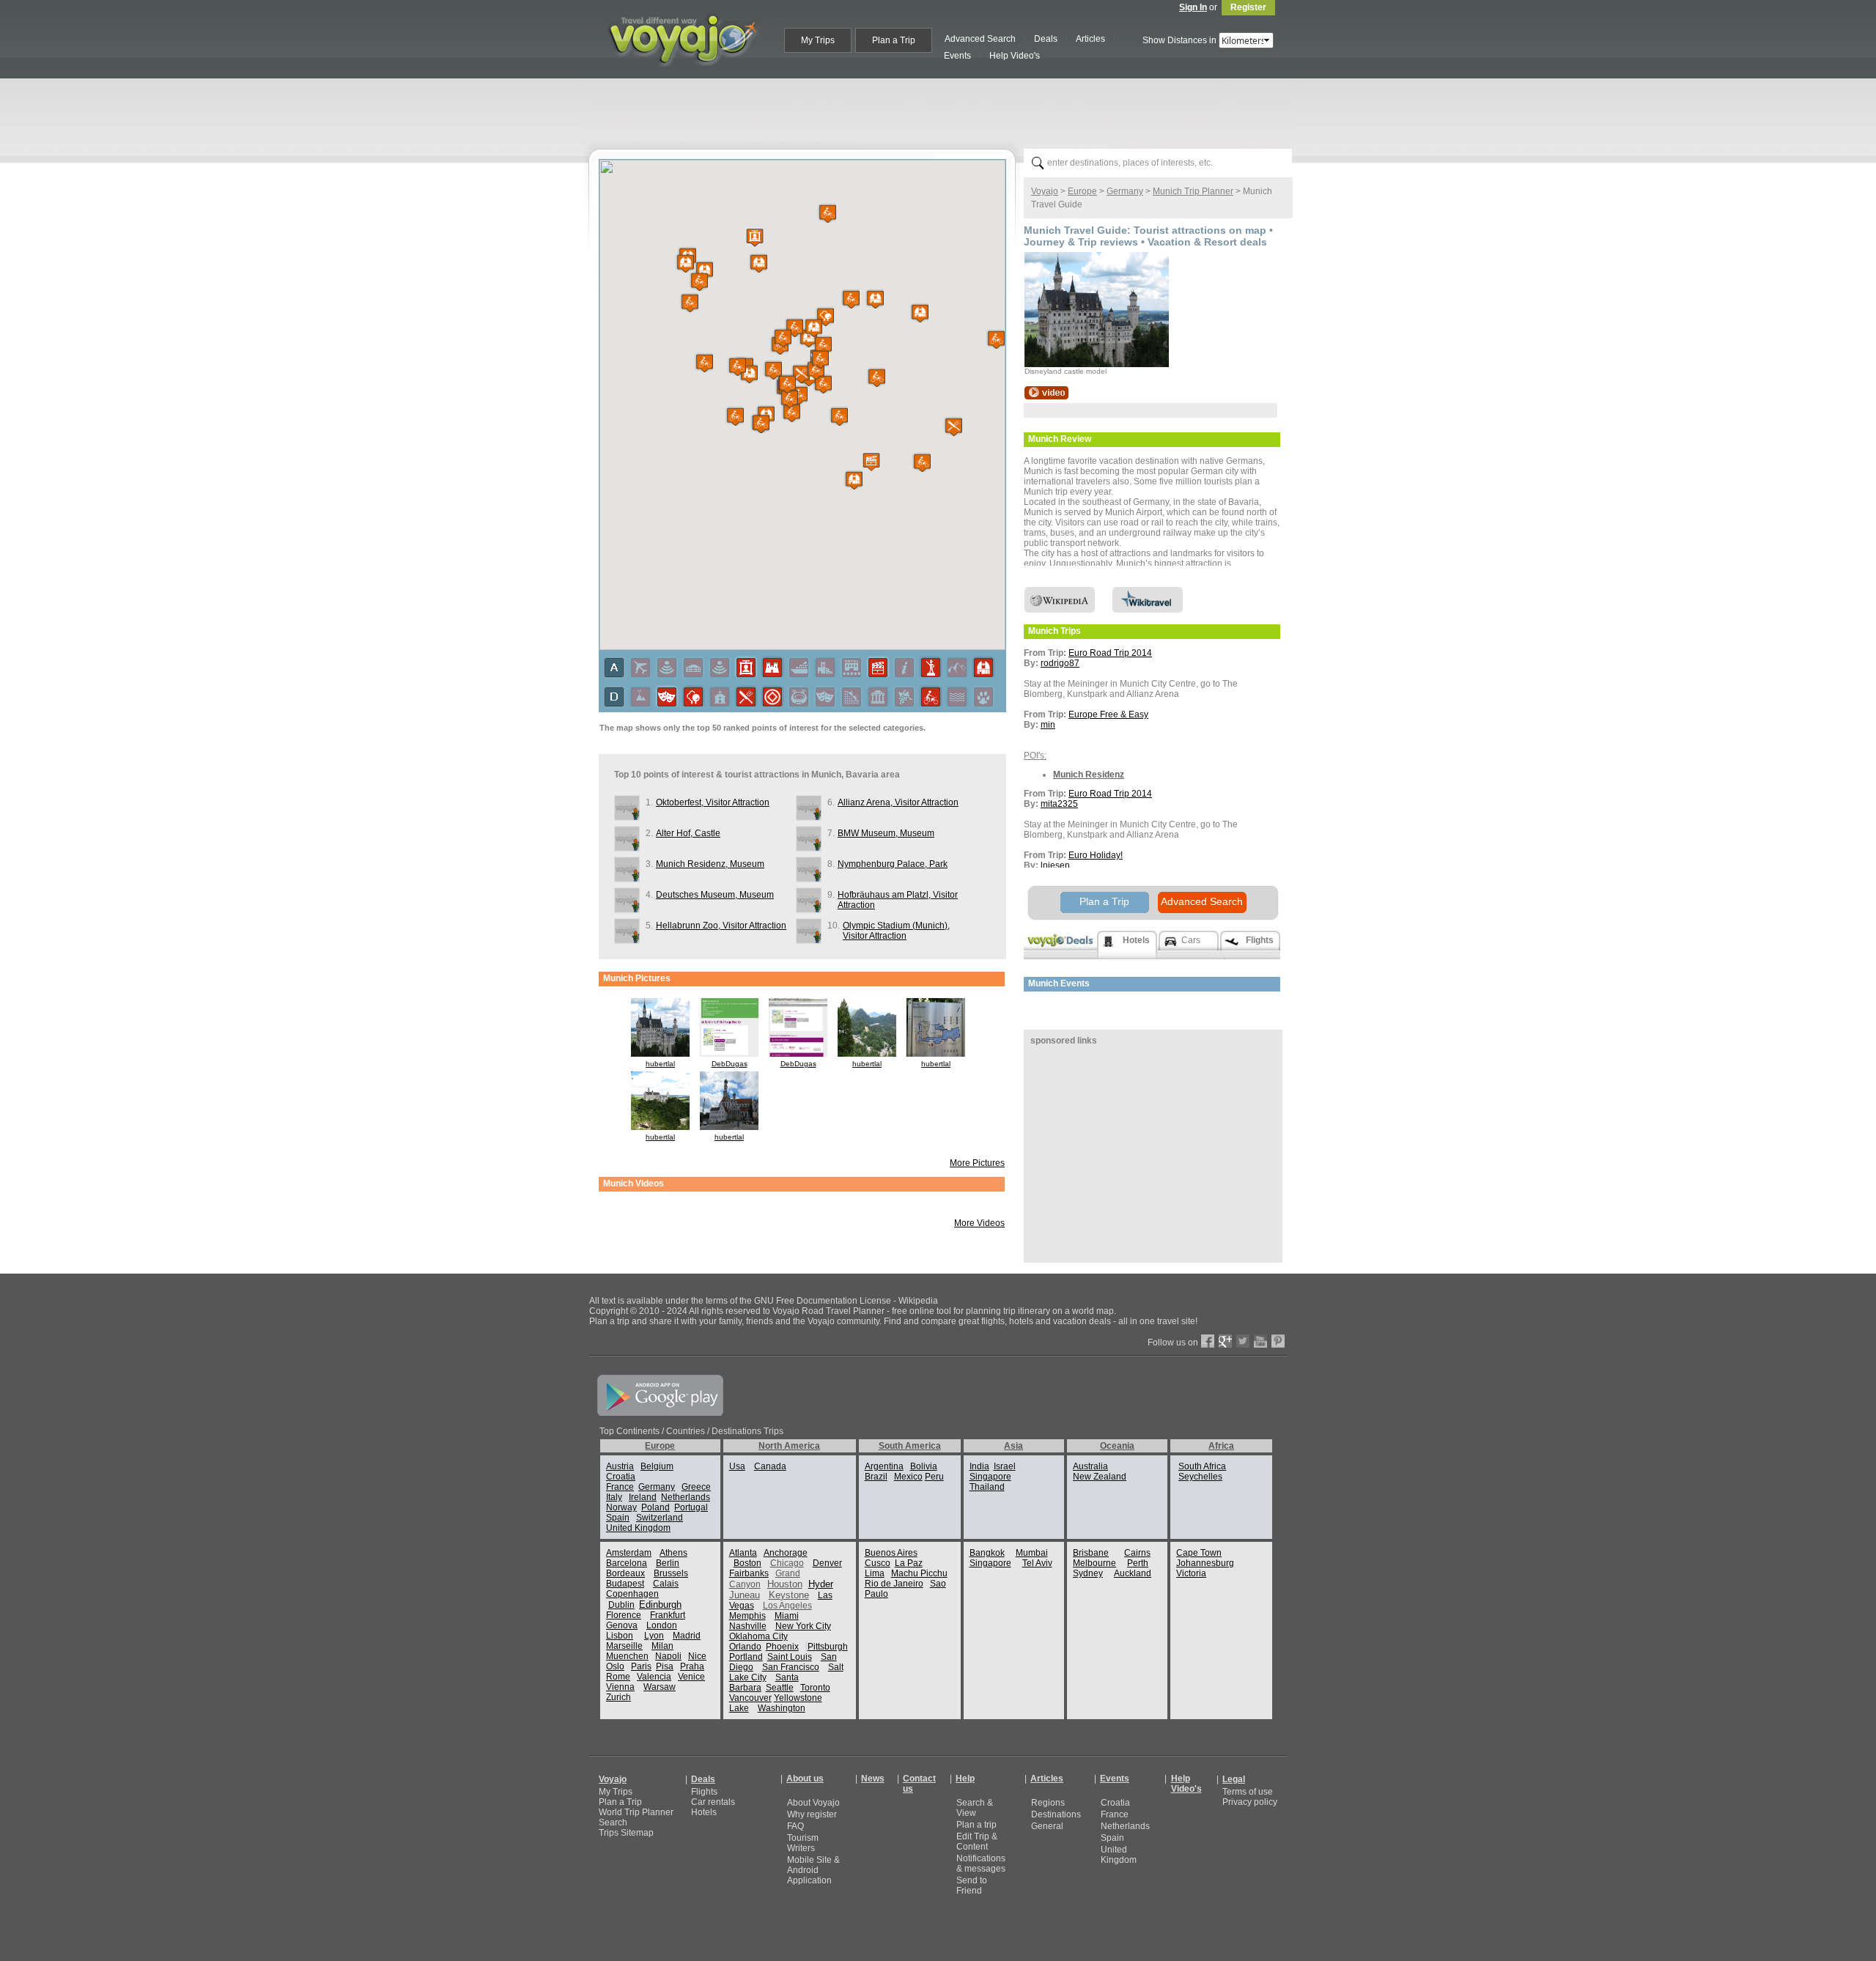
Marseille (624, 1646)
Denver (827, 1563)
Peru (934, 1477)
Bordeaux (625, 1573)
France (620, 1487)
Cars (1191, 940)
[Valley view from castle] (867, 1054)
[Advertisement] (944, 111)
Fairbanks (749, 1573)
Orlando (745, 1647)
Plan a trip (976, 1825)
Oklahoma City (758, 1636)
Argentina (884, 1466)
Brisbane (1091, 1553)
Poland (656, 1507)
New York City (803, 1626)
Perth (1138, 1563)
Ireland (643, 1497)
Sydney (1088, 1573)
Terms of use (1248, 1792)
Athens (673, 1553)
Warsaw (660, 1687)
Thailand (987, 1487)
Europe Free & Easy (1108, 714)
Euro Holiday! (1096, 855)
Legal (1234, 1779)
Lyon (654, 1636)
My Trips (616, 1792)
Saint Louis (790, 1657)
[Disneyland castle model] (660, 1054)
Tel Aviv (1037, 1563)
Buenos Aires (891, 1553)
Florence (624, 1615)
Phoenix (782, 1647)
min (1048, 725)
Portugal (691, 1507)
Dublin (621, 1605)
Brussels (671, 1573)
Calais (666, 1584)
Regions (1048, 1803)
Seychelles (1200, 1477)
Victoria (1191, 1573)
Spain (618, 1518)
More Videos (979, 1223)
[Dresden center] (729, 1127)
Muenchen (627, 1656)
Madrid (687, 1636)
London (662, 1625)
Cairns (1137, 1553)
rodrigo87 (1060, 663)
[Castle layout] (936, 1054)
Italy (614, 1497)
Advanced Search (1202, 901)
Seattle (780, 1688)
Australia (1090, 1466)
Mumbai (1032, 1553)
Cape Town (1199, 1553)
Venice (691, 1677)
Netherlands (686, 1497)
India (979, 1466)
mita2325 (1059, 804)
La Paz (909, 1563)
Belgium (657, 1466)
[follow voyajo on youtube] (1260, 1345)
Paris (641, 1666)
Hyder (821, 1584)
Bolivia (924, 1466)
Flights (704, 1792)
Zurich (618, 1697)
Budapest (625, 1584)
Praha (692, 1666)
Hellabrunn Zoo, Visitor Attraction (721, 926)
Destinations (1056, 1814)
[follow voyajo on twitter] (1243, 1345)
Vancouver (750, 1698)
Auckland (1133, 1573)
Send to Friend (972, 1886)
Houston (785, 1584)
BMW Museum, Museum (886, 833)
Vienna (620, 1687)
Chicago (787, 1563)
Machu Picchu (919, 1573)
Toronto (815, 1688)
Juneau (745, 1595)
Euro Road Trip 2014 (1110, 653)
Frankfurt (668, 1615)
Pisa (665, 1666)
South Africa (1202, 1466)
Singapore (990, 1477)
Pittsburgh (828, 1647)
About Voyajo (813, 1803)
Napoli (668, 1656)
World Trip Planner (636, 1812)
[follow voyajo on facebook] (1208, 1345)
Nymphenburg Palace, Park (893, 864)
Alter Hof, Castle (688, 833)
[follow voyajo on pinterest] (1278, 1345)
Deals (703, 1779)
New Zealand (1100, 1477)
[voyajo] (682, 75)
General (1047, 1826)
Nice (697, 1656)
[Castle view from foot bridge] (660, 1127)
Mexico (908, 1477)
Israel (1005, 1466)
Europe (1082, 191)
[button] (852, 479)
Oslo (615, 1666)
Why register (812, 1814)
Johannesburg (1205, 1563)
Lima (875, 1573)
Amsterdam (629, 1553)
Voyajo (1045, 191)
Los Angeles (787, 1606)
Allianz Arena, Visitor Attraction (898, 802)
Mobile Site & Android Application (813, 1870)
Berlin (668, 1563)
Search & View (975, 1808)
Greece (696, 1487)
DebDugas (730, 1064)
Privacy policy (1250, 1802)
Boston (747, 1563)
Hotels (704, 1812)
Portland (746, 1657)
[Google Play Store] (660, 1413)
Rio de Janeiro (894, 1584)
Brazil (876, 1477)
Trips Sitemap (626, 1833)
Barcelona (627, 1563)
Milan (662, 1646)
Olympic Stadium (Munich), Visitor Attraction (896, 931)
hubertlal (660, 1064)
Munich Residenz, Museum (710, 864)
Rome (618, 1677)
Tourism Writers (803, 1843)
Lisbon (620, 1636)
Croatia (621, 1477)
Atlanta (743, 1553)
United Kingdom (638, 1528)
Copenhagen (632, 1594)
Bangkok (987, 1553)
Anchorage (786, 1553)
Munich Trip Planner (1193, 191)
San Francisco (791, 1667)
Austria (620, 1466)
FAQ (795, 1826)
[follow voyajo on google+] (1225, 1345)
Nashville (748, 1626)
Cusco (878, 1563)
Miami (787, 1616)
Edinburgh (660, 1604)
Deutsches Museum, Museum (715, 895)
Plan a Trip (1104, 901)
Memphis (747, 1616)
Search (613, 1822)
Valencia (654, 1677)
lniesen (1055, 865)
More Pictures (977, 1163)
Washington (782, 1708)
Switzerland (660, 1518)
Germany (1125, 191)
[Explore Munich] (1046, 396)
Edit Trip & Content (977, 1842)
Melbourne (1094, 1563)
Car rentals (713, 1802)
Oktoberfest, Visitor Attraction (713, 802)
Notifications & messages (981, 1864)
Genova (622, 1625)
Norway (621, 1507)
